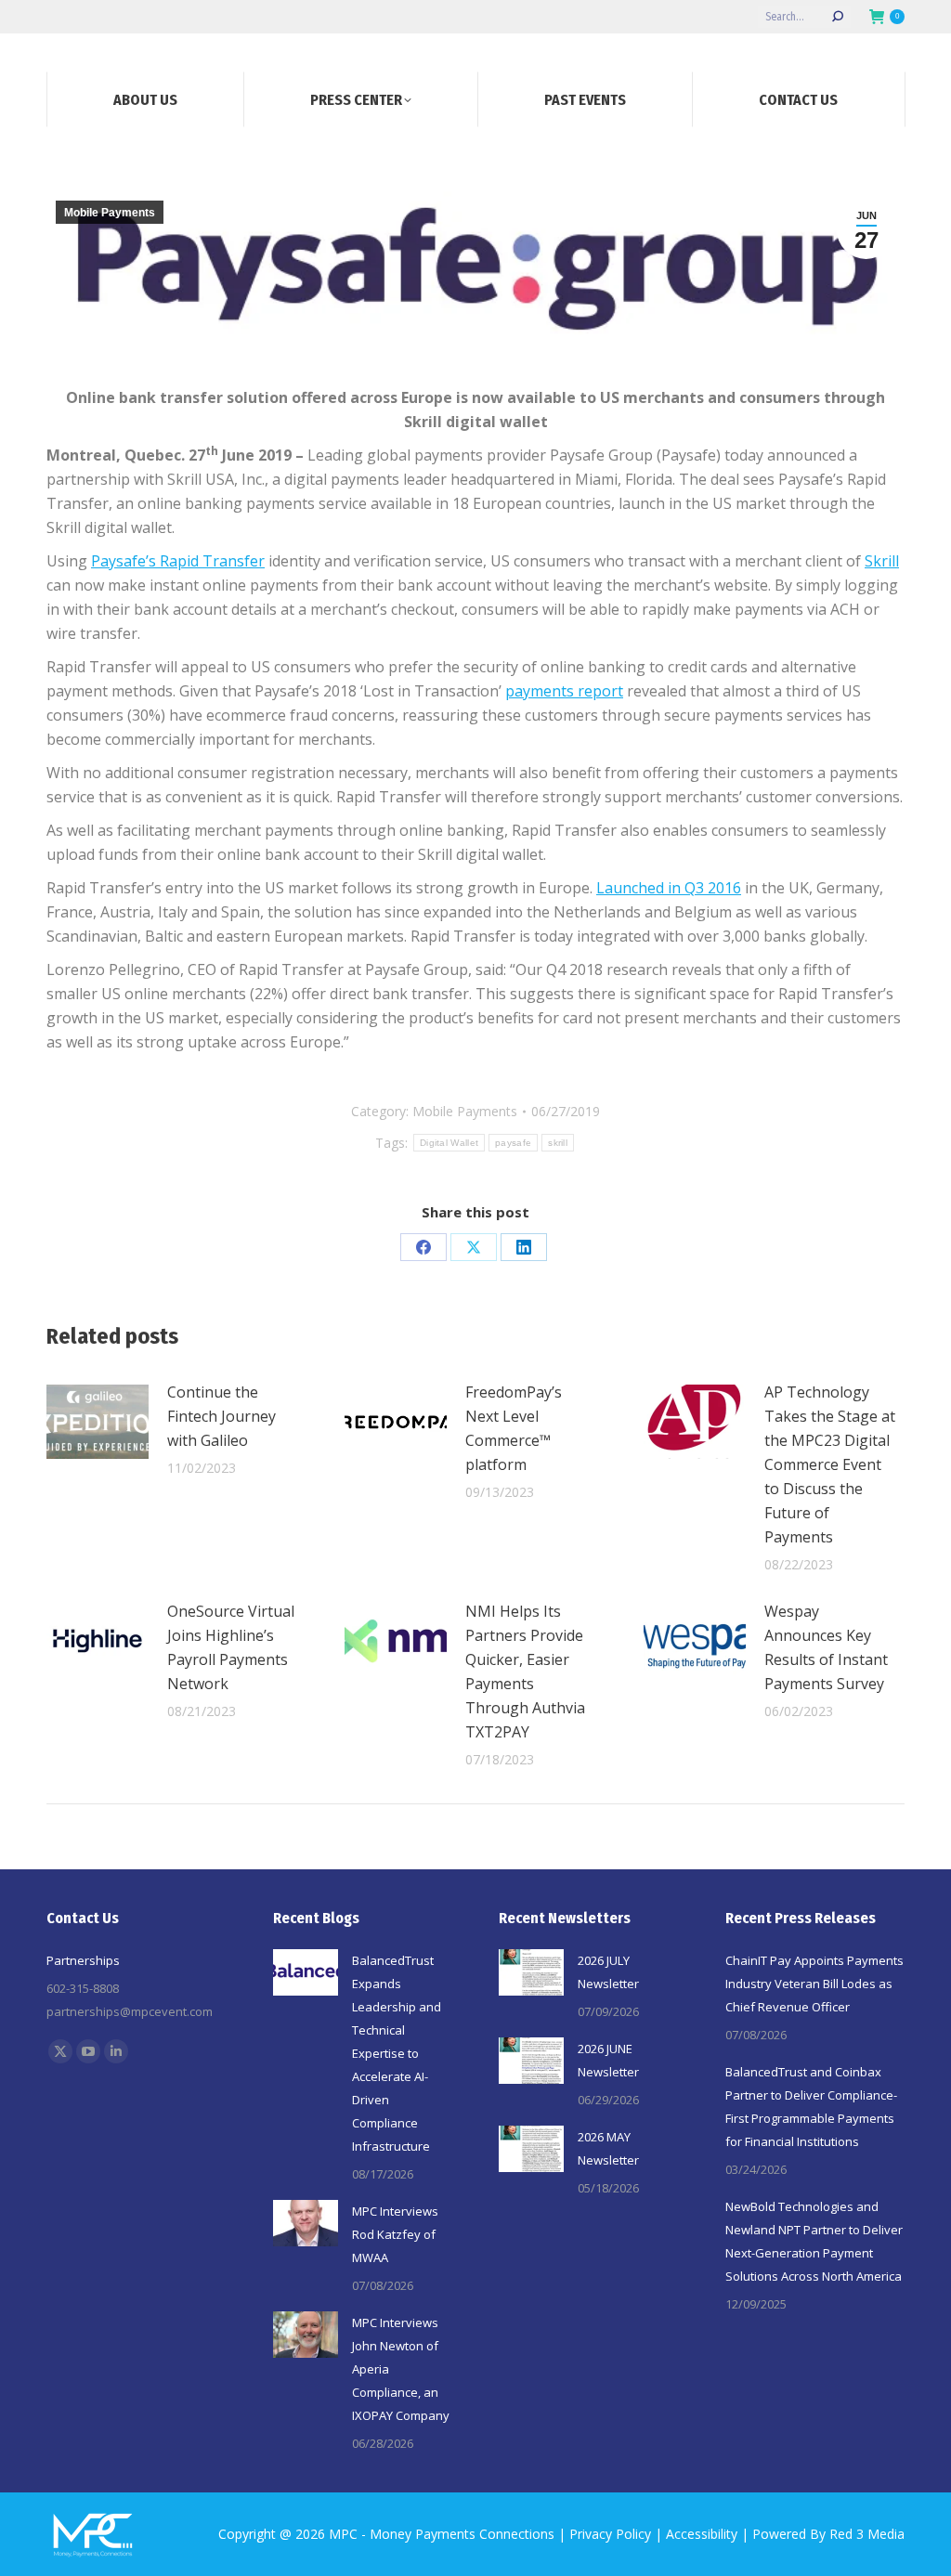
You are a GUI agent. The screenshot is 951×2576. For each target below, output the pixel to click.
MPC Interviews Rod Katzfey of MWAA (395, 2234)
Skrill (882, 561)
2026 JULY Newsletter (608, 1972)
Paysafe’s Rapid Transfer (178, 561)
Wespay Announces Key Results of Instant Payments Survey (826, 1647)
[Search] (838, 17)
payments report (564, 691)
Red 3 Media (867, 2534)
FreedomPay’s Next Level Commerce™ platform (514, 1428)
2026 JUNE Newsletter (608, 2060)
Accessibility (702, 2534)
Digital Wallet (449, 1143)
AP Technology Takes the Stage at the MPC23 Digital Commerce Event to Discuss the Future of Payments (830, 1464)
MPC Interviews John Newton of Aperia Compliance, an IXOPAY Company (401, 2369)
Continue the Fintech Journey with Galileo (221, 1416)
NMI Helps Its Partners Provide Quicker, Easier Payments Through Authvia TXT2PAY (525, 1672)
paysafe (513, 1143)
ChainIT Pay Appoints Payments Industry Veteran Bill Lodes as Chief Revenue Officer (814, 1984)
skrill (558, 1143)
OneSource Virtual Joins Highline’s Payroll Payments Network (231, 1647)
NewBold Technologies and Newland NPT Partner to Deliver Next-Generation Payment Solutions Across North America (814, 2241)
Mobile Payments (110, 213)
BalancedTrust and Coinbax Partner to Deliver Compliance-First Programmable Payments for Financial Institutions (811, 2107)
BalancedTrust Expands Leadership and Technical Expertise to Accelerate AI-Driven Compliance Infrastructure (397, 2053)
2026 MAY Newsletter (608, 2148)
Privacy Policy (610, 2534)
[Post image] (98, 1422)
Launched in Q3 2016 (669, 888)
